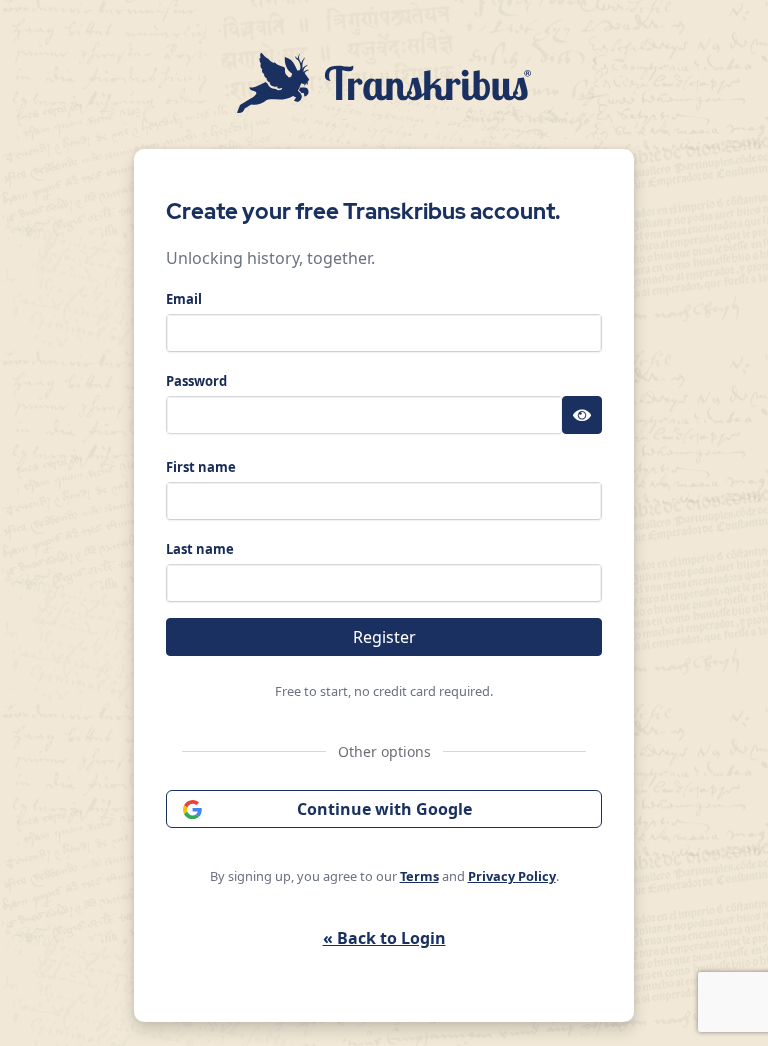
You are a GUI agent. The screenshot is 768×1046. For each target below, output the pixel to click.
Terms (419, 876)
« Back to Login (384, 938)
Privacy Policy (512, 876)
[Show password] (582, 415)
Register (384, 637)
